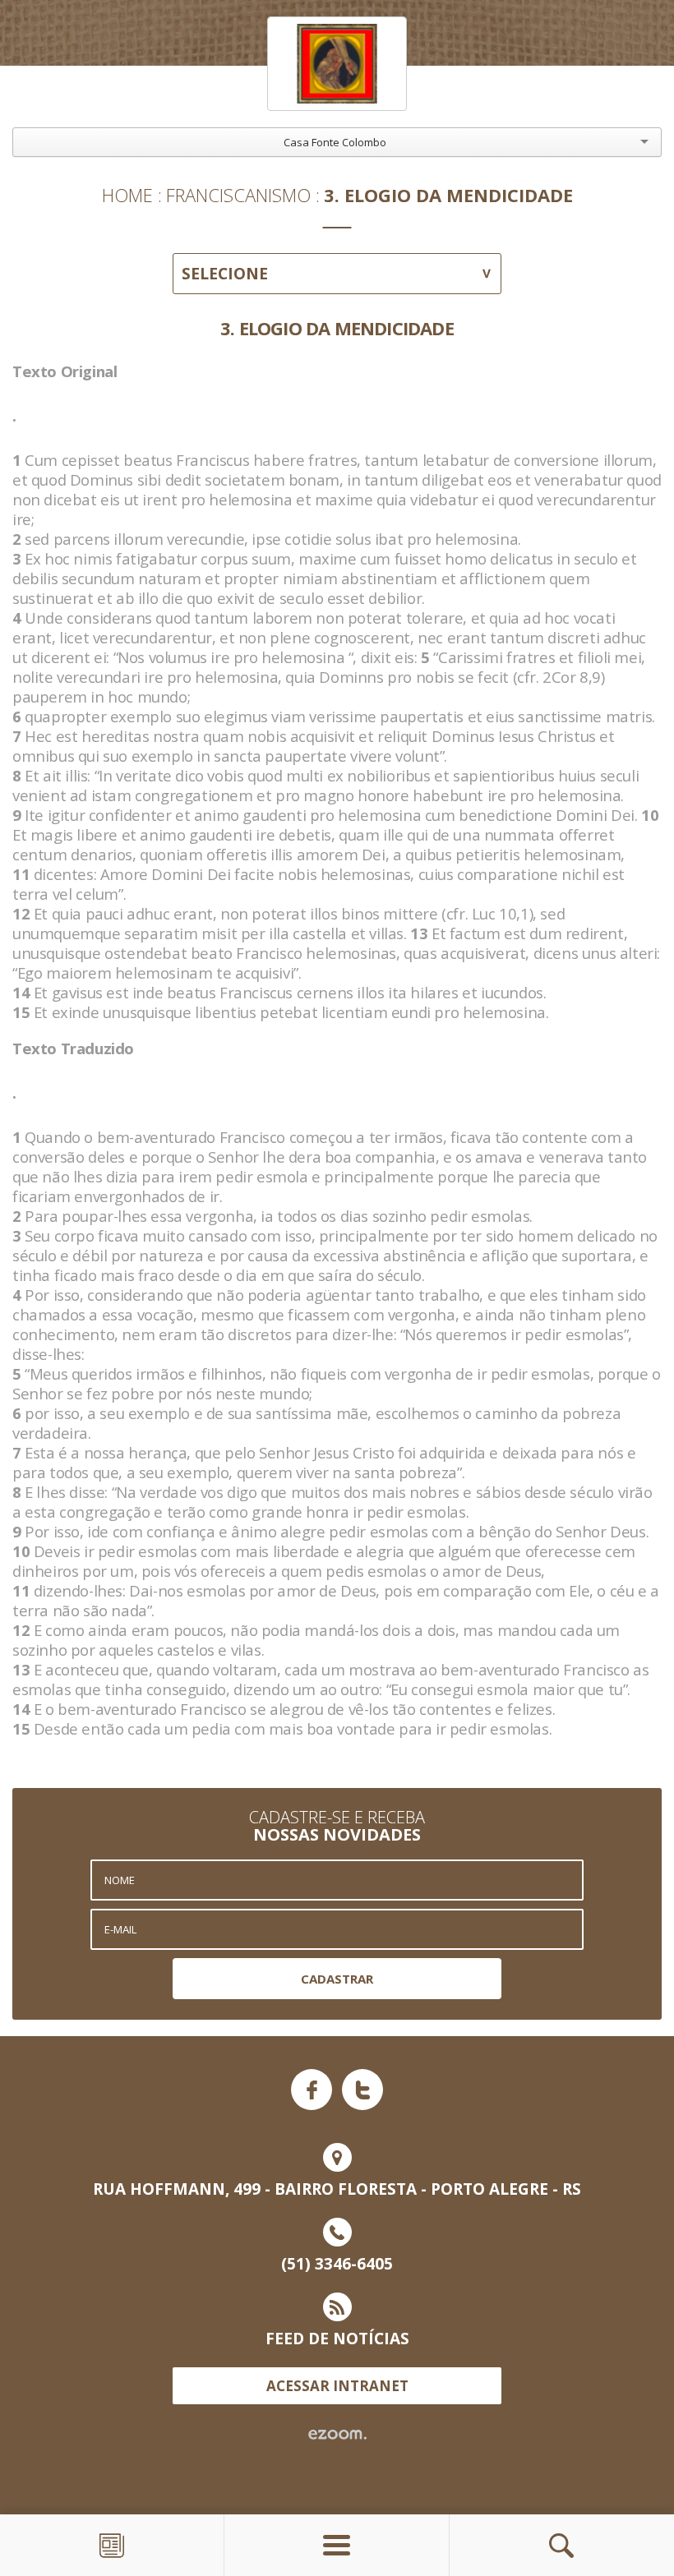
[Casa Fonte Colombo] (337, 64)
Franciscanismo (238, 195)
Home (127, 195)
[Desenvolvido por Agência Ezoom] (337, 2435)
